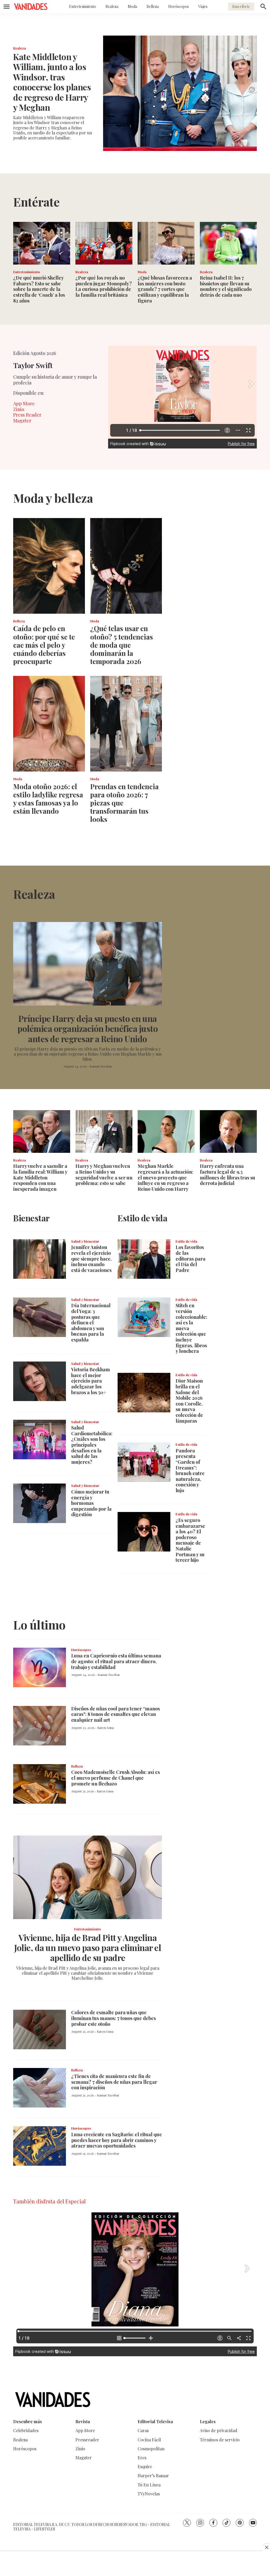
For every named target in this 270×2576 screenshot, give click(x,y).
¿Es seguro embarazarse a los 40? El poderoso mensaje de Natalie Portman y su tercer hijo (190, 1540)
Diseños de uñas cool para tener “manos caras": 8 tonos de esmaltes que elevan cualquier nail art (115, 1714)
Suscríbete (241, 6)
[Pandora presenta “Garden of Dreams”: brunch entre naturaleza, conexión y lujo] (144, 1462)
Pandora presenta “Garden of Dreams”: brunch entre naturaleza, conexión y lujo (190, 1470)
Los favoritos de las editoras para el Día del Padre (191, 1258)
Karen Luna (106, 1728)
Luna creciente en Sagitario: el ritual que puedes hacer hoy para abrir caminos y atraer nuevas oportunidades (117, 2140)
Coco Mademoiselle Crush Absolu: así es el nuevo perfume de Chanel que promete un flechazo (115, 1778)
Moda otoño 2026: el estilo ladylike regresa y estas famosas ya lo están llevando (48, 799)
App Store (24, 403)
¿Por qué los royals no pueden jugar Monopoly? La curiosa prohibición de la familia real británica (104, 286)
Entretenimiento (83, 6)
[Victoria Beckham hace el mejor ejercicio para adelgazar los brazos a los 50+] (40, 1381)
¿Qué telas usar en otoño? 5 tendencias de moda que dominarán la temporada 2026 (122, 645)
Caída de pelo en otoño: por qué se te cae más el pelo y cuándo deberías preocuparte (44, 645)
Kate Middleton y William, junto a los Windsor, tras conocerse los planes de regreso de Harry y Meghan (52, 82)
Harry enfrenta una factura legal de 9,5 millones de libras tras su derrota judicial (228, 1175)
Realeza (112, 6)
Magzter (22, 421)
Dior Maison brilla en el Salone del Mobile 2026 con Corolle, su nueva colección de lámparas (189, 1401)
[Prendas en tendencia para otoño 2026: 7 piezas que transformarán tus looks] (126, 724)
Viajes (203, 6)
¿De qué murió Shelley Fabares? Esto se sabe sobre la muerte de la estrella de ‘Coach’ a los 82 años (39, 289)
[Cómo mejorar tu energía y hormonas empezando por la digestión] (40, 1503)
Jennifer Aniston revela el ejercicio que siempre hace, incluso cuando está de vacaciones (91, 1258)
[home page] (31, 7)
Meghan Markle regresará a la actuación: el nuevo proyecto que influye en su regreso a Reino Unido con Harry (165, 1177)
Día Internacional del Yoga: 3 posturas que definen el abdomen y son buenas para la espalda (91, 1323)
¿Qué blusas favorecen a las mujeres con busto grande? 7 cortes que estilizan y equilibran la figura (165, 289)
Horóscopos (179, 6)
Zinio (19, 409)
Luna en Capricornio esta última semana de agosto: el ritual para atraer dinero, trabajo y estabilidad (116, 1661)
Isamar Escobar (101, 1066)
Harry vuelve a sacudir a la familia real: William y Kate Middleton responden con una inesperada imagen (40, 1177)
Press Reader (27, 415)
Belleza (153, 6)
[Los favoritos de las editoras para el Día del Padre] (144, 1259)
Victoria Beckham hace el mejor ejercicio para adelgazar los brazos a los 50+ (91, 1381)
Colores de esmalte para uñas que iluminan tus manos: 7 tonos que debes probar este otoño (114, 2018)
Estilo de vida (186, 1241)
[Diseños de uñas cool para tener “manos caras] (40, 1726)
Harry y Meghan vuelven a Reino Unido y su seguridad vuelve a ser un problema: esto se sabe (104, 1175)
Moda (132, 6)
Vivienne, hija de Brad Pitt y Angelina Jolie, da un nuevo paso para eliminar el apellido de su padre (88, 1948)
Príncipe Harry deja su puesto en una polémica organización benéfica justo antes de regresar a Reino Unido (88, 1028)
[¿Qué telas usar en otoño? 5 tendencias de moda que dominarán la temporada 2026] (126, 566)
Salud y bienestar (85, 1241)
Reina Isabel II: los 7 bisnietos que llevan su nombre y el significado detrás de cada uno (226, 286)
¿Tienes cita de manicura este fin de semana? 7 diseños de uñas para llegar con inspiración (114, 2082)
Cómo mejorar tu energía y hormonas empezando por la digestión (91, 1503)
